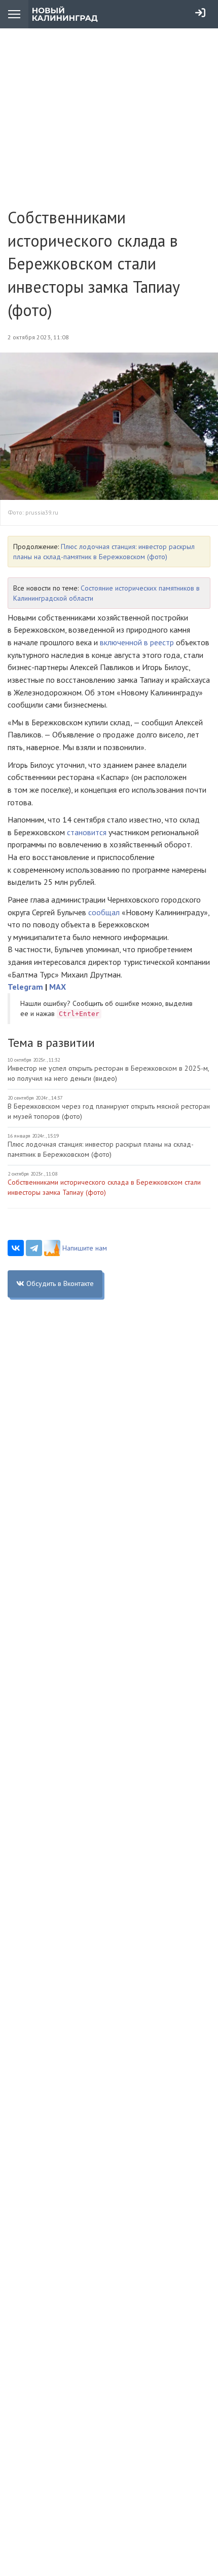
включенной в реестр (137, 642)
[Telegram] (34, 1248)
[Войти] (200, 13)
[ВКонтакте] (16, 1248)
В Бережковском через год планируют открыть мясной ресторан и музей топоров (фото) (109, 1111)
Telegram (25, 987)
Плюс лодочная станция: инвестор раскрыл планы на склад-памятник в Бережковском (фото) (101, 1149)
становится (88, 832)
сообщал (105, 912)
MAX (58, 987)
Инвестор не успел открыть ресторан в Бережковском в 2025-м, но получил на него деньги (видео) (108, 1073)
